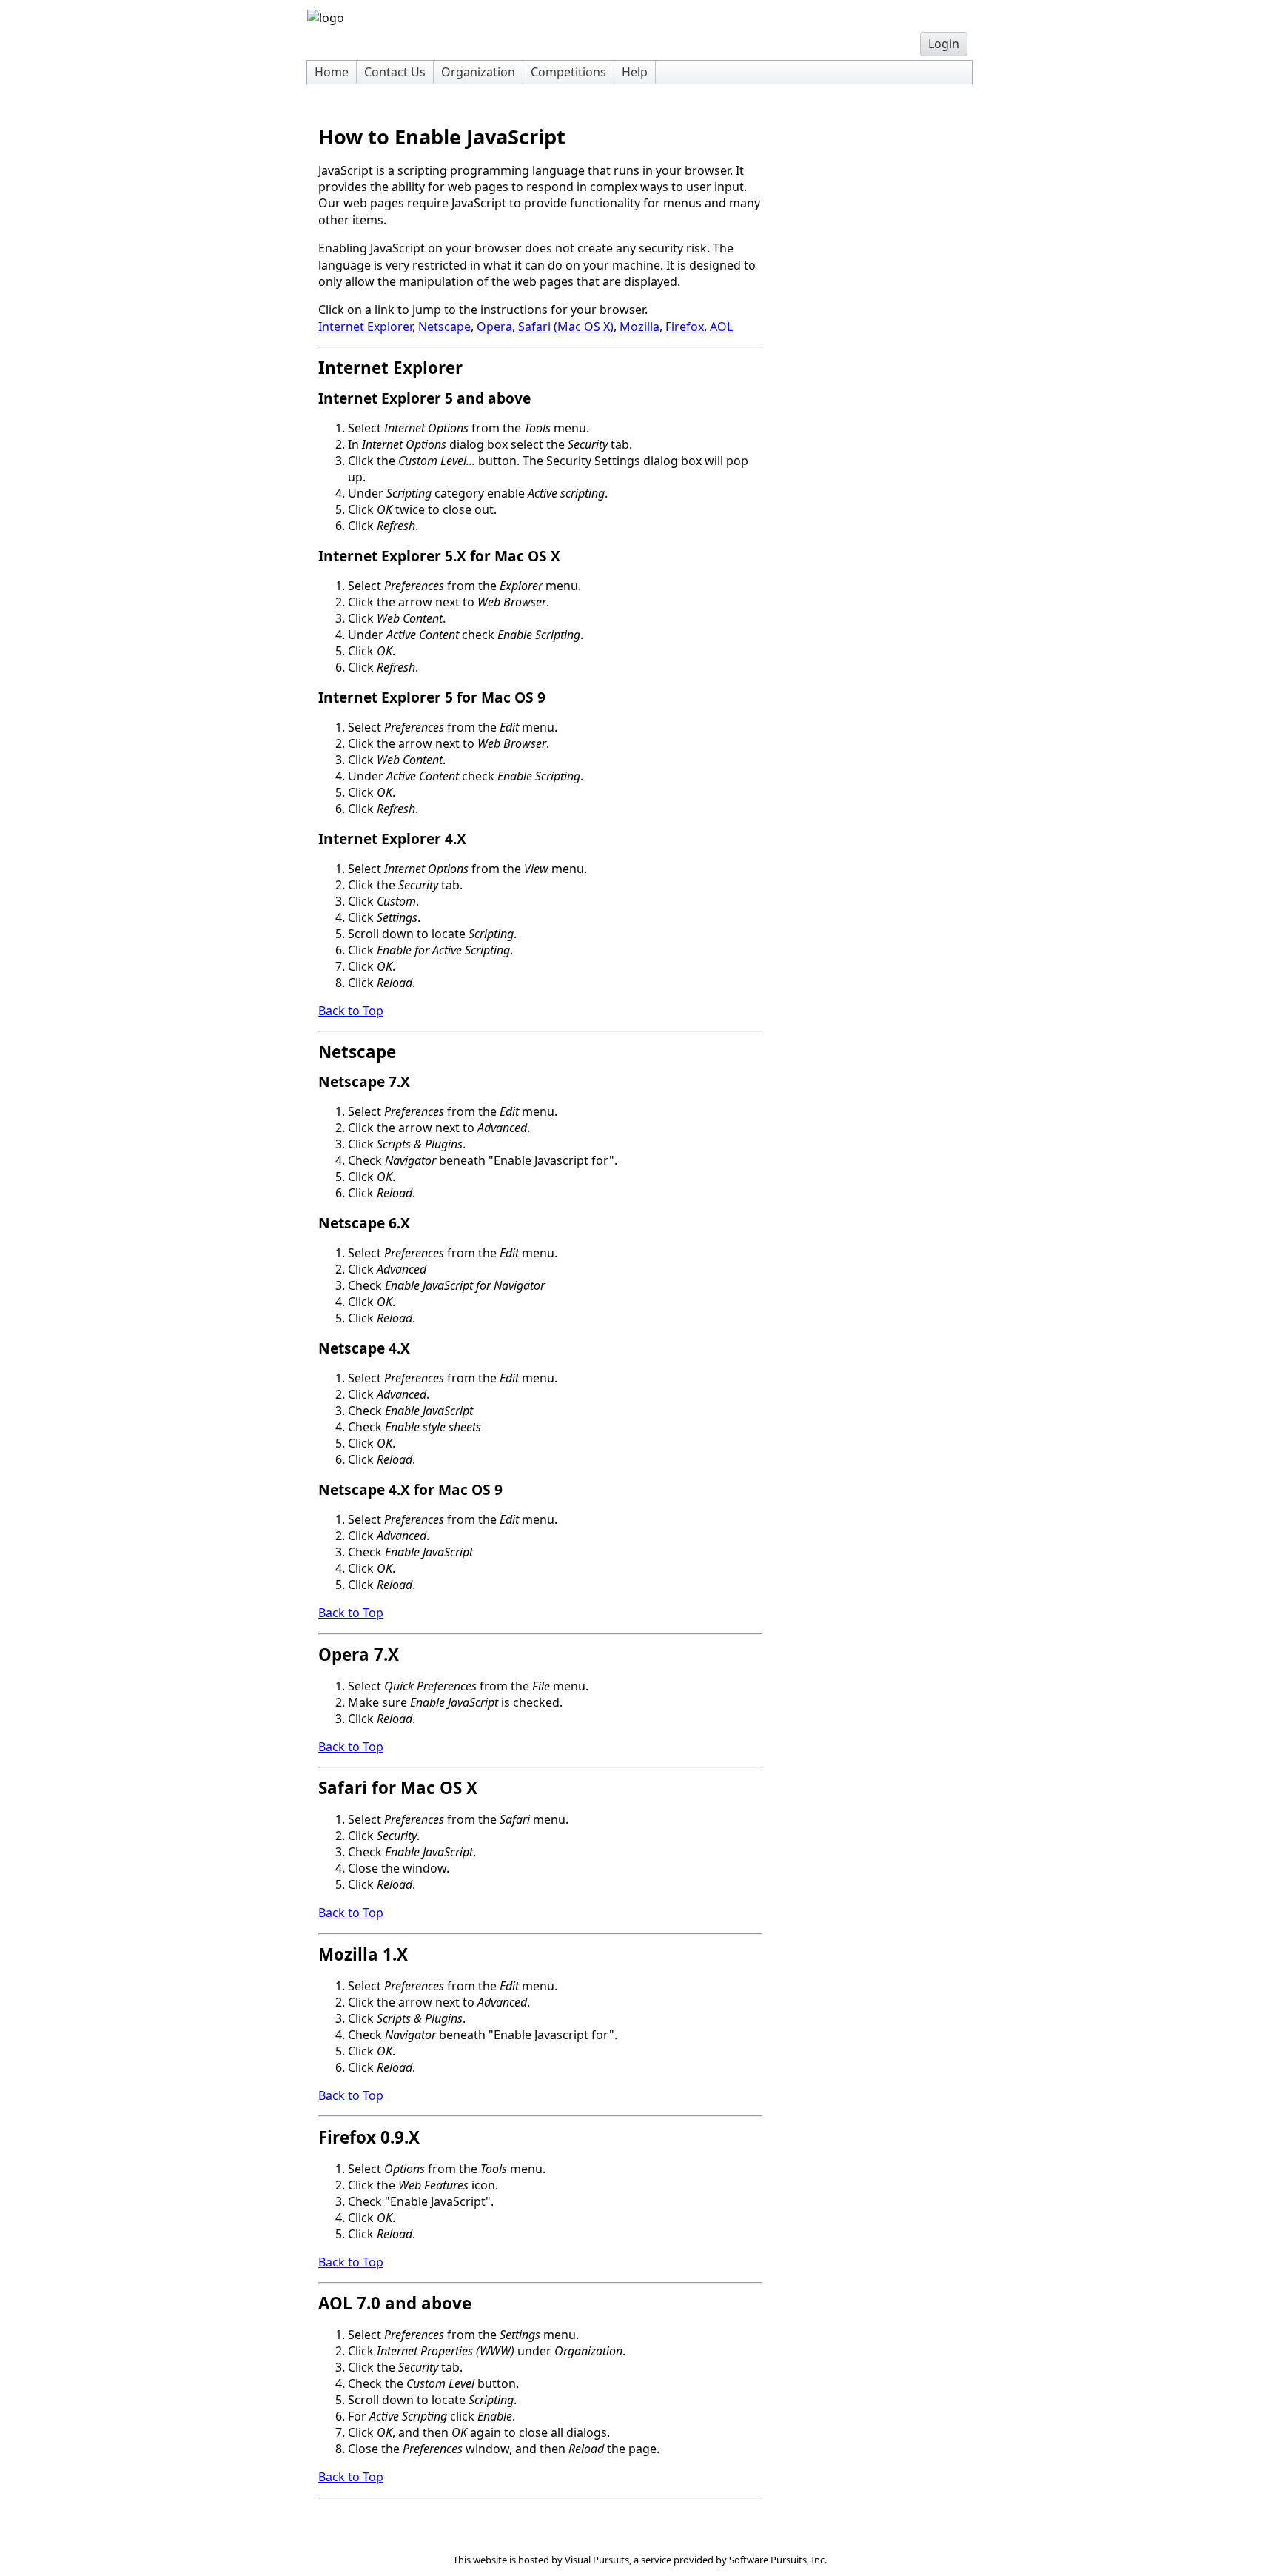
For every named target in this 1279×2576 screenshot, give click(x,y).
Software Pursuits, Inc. (778, 2560)
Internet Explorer (365, 327)
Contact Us (395, 72)
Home (332, 72)
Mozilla (639, 327)
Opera (494, 327)
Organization (478, 72)
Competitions (568, 72)
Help (635, 72)
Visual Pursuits (597, 2560)
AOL (721, 327)
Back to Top (351, 1011)
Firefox (685, 327)
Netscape (444, 327)
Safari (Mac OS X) (566, 327)
